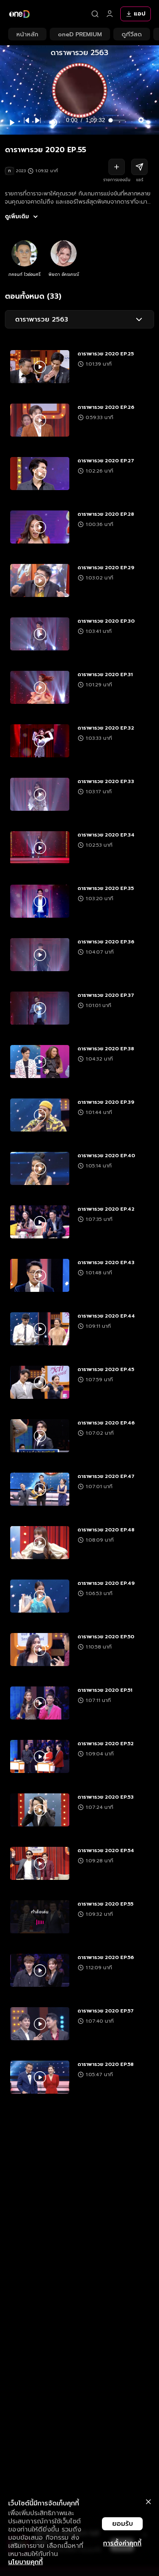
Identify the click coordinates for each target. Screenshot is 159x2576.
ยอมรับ (123, 2524)
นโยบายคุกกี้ (25, 2562)
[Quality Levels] (141, 118)
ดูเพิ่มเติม (17, 217)
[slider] (118, 120)
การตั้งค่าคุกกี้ (122, 2543)
